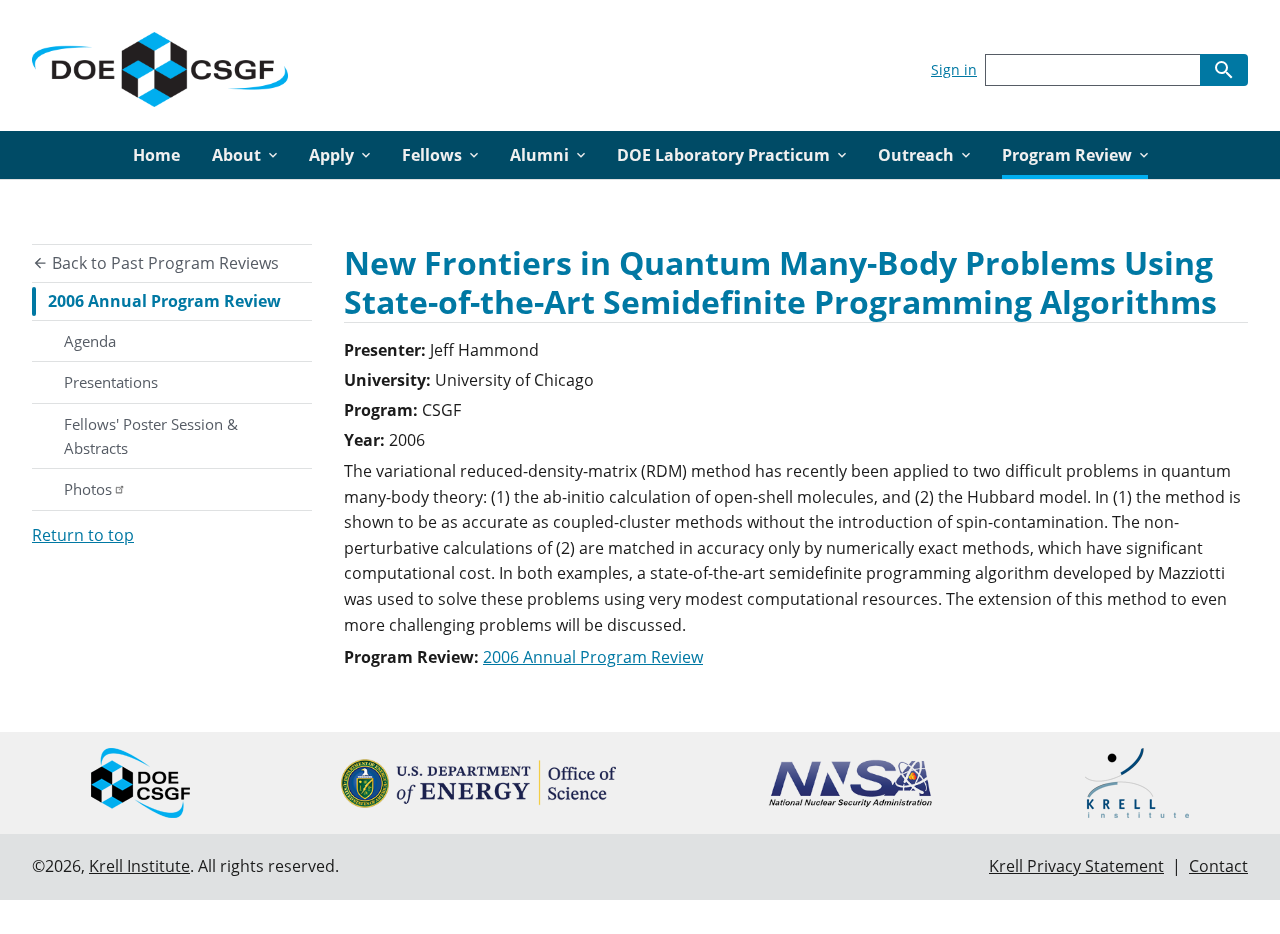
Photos (88, 489)
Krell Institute (139, 866)
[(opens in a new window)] (478, 783)
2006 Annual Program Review (164, 301)
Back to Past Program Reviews (163, 263)
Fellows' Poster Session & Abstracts (151, 436)
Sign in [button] (954, 69)
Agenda (90, 341)
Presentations (111, 382)
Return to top (83, 535)
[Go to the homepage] (160, 65)
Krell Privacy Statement (1076, 866)
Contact (1218, 866)
